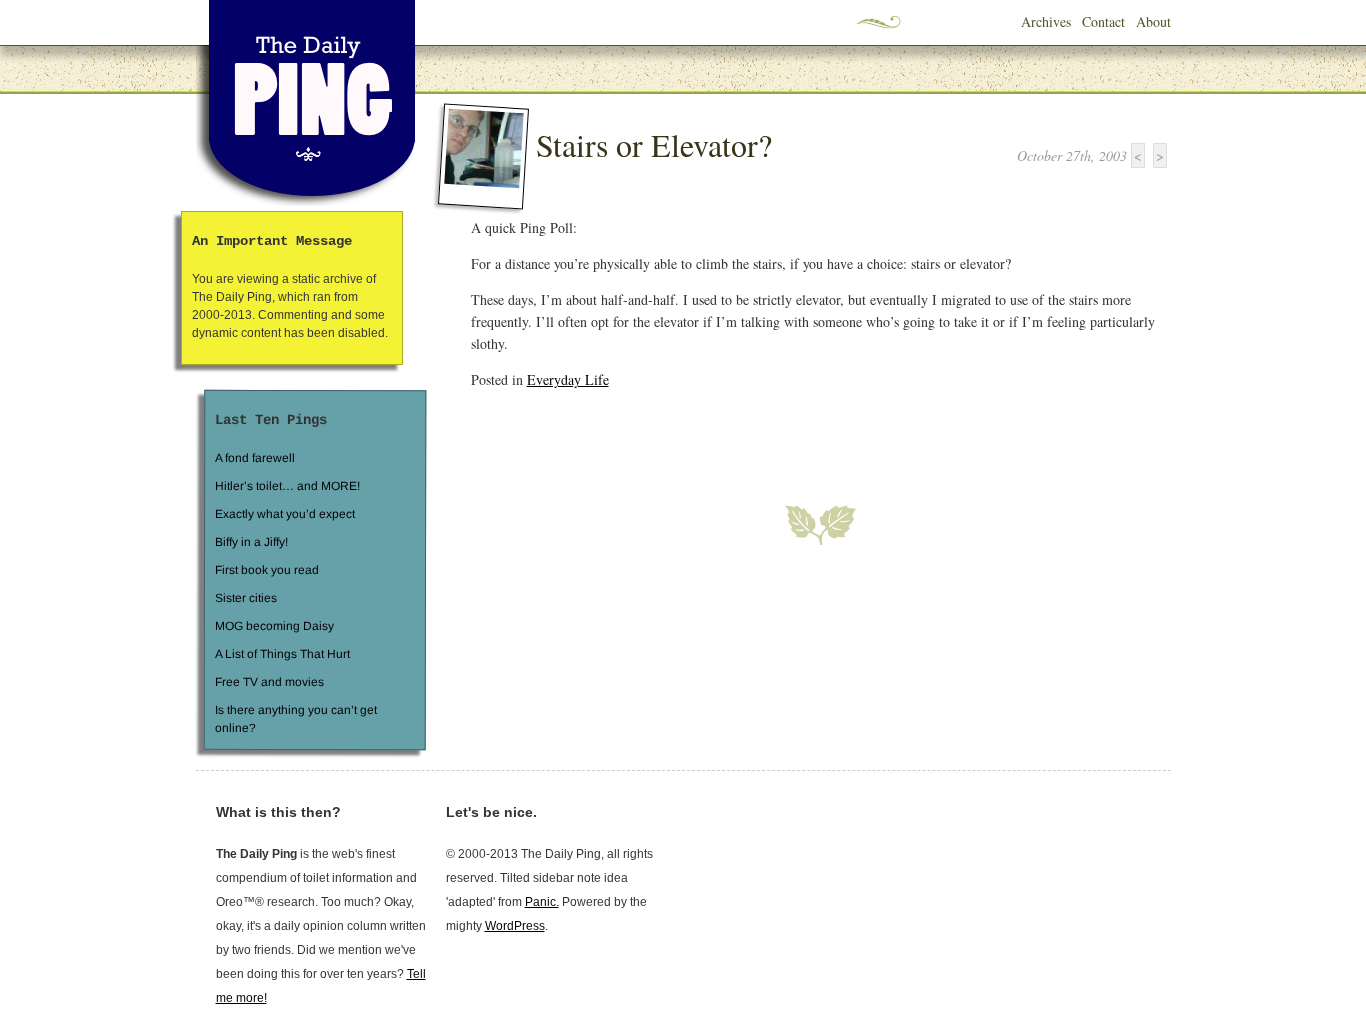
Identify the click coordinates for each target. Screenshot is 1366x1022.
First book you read (266, 570)
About (1153, 21)
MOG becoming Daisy (273, 626)
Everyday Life (568, 379)
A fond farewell (255, 458)
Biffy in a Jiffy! (251, 542)
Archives (1046, 21)
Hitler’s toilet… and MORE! (287, 486)
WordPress (515, 926)
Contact (1103, 21)
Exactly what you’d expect (285, 514)
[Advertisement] (705, 435)
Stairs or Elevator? (654, 144)
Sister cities (245, 598)
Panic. (542, 902)
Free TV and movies (268, 682)
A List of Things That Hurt (281, 654)
